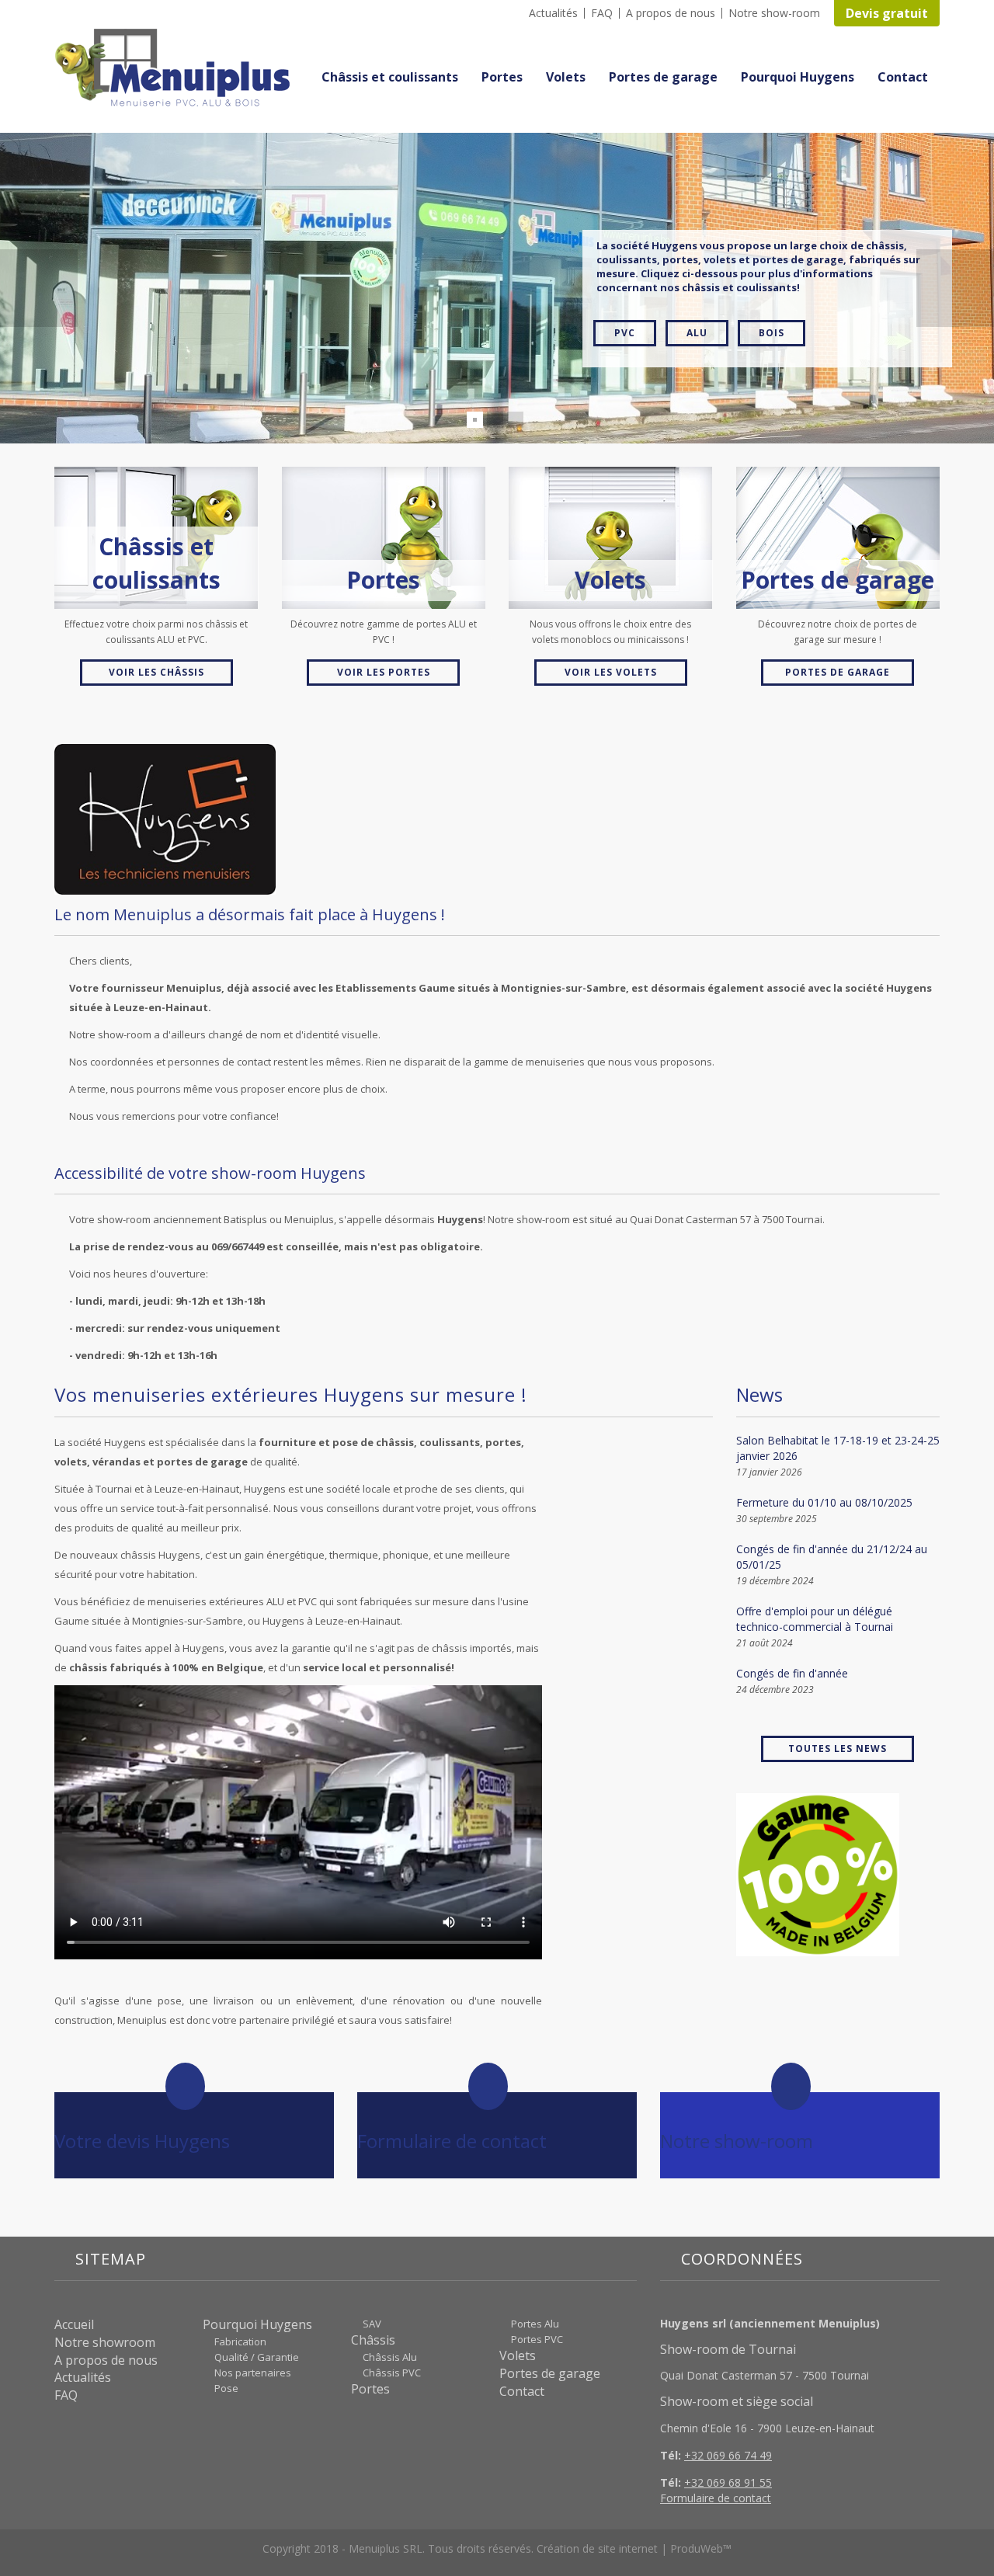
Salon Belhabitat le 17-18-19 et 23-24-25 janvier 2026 (838, 1448)
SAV (372, 2324)
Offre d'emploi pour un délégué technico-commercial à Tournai (815, 1619)
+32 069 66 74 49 (728, 2455)
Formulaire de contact (716, 2498)
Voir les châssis (156, 672)
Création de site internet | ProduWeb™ (634, 2548)
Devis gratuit (887, 13)
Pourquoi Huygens (798, 77)
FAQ (602, 13)
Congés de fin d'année (792, 1673)
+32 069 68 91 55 (728, 2482)
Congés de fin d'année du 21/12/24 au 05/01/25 (832, 1557)
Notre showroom (105, 2342)
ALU (697, 294)
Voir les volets (611, 672)
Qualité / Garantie (257, 2357)
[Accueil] (179, 68)
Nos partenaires (253, 2373)
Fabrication (240, 2341)
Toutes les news (838, 1749)
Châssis (373, 2340)
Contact (903, 77)
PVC (625, 294)
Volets (566, 77)
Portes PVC (537, 2339)
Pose (226, 2388)
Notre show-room (774, 13)
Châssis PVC (392, 2373)
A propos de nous (671, 13)
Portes (502, 77)
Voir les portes (384, 672)
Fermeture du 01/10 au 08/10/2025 (824, 1502)
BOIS (772, 294)
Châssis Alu (390, 2357)
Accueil (74, 2324)
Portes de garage (663, 77)
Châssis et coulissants (390, 77)
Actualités (553, 13)
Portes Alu (535, 2324)
